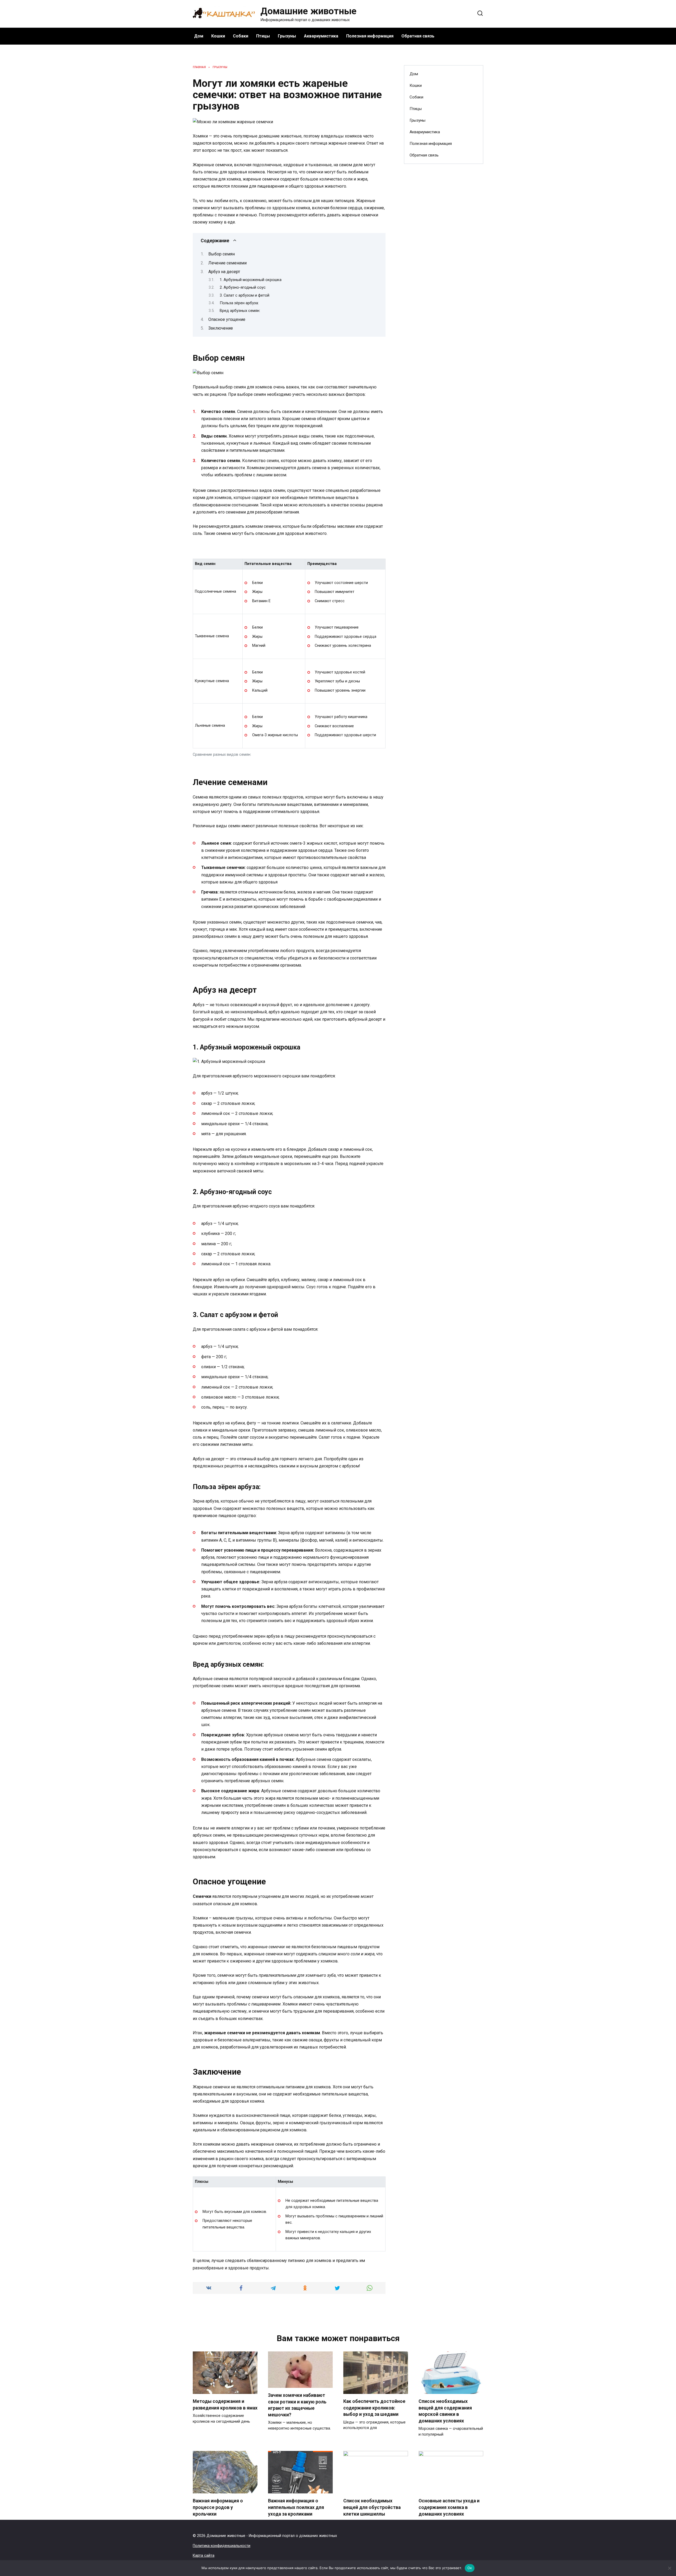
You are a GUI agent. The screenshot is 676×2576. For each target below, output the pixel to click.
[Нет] (669, 2568)
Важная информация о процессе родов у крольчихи (218, 2507)
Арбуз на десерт (224, 272)
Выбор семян (222, 254)
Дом (199, 36)
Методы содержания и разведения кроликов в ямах (225, 2405)
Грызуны (287, 36)
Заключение (221, 328)
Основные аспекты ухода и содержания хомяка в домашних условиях (449, 2507)
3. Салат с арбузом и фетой (245, 295)
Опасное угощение (227, 319)
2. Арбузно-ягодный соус (243, 287)
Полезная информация (370, 36)
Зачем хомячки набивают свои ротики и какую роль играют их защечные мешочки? (297, 2405)
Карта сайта (204, 2556)
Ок (470, 2568)
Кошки (218, 36)
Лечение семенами (227, 263)
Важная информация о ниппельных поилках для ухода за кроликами (296, 2507)
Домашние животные (308, 11)
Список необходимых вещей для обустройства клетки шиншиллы (372, 2507)
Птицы (263, 36)
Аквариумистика (321, 36)
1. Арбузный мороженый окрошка (251, 280)
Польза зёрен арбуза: (239, 303)
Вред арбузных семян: (240, 311)
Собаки (241, 36)
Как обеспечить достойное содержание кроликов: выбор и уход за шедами (374, 2408)
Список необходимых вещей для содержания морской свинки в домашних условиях (445, 2411)
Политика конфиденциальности (222, 2546)
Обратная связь (418, 36)
